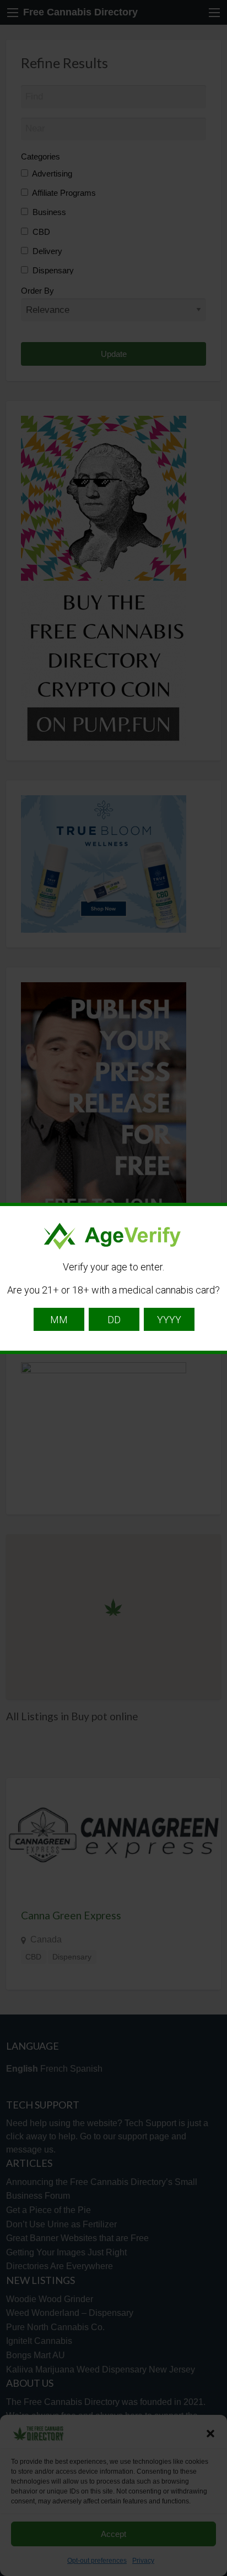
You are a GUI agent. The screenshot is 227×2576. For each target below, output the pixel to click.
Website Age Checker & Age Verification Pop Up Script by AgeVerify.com (213, 2573)
